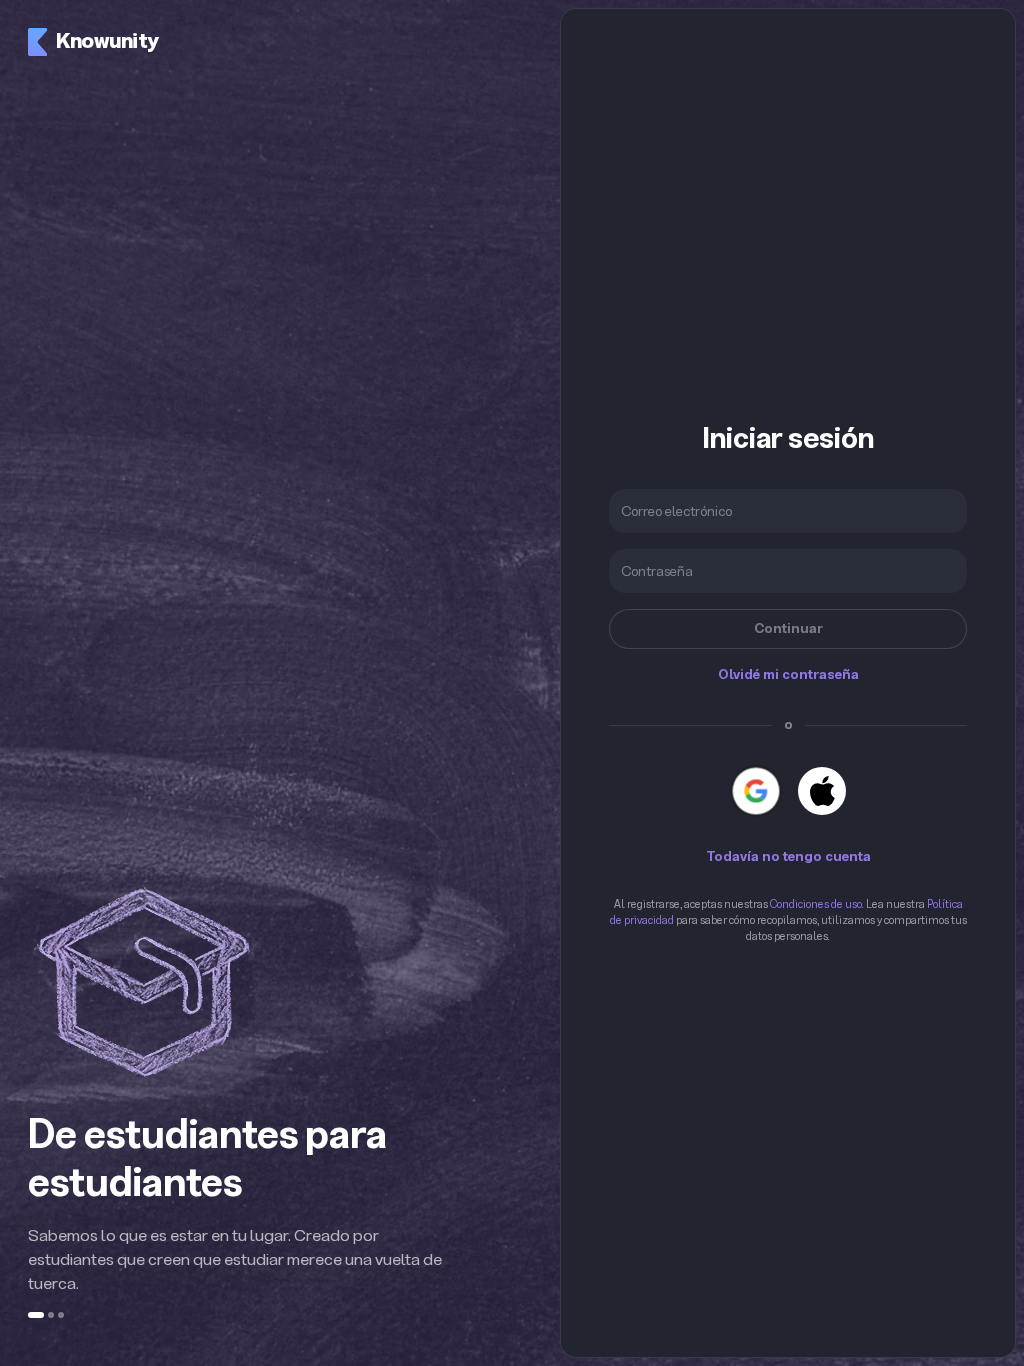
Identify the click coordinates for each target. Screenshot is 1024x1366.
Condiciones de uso (816, 904)
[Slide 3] (61, 1315)
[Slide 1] (36, 1315)
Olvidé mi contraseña (788, 674)
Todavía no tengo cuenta (788, 857)
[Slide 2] (51, 1315)
